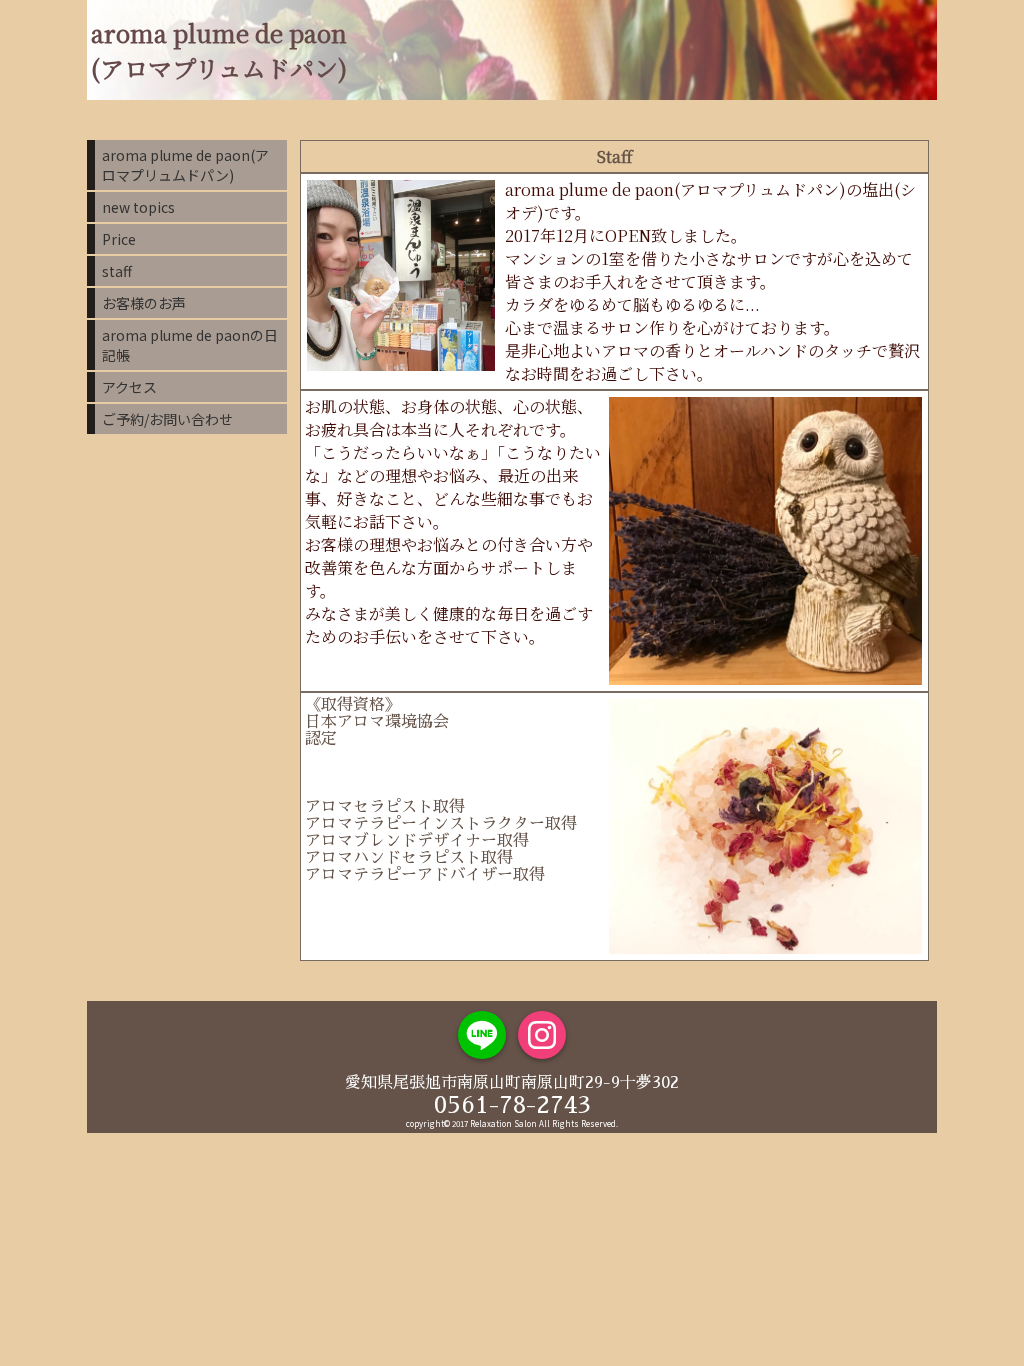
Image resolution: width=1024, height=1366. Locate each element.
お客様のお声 (144, 303)
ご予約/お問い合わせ (167, 419)
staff (117, 271)
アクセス (129, 387)
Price (119, 239)
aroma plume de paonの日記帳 (190, 345)
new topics (138, 207)
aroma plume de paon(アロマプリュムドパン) (185, 165)
